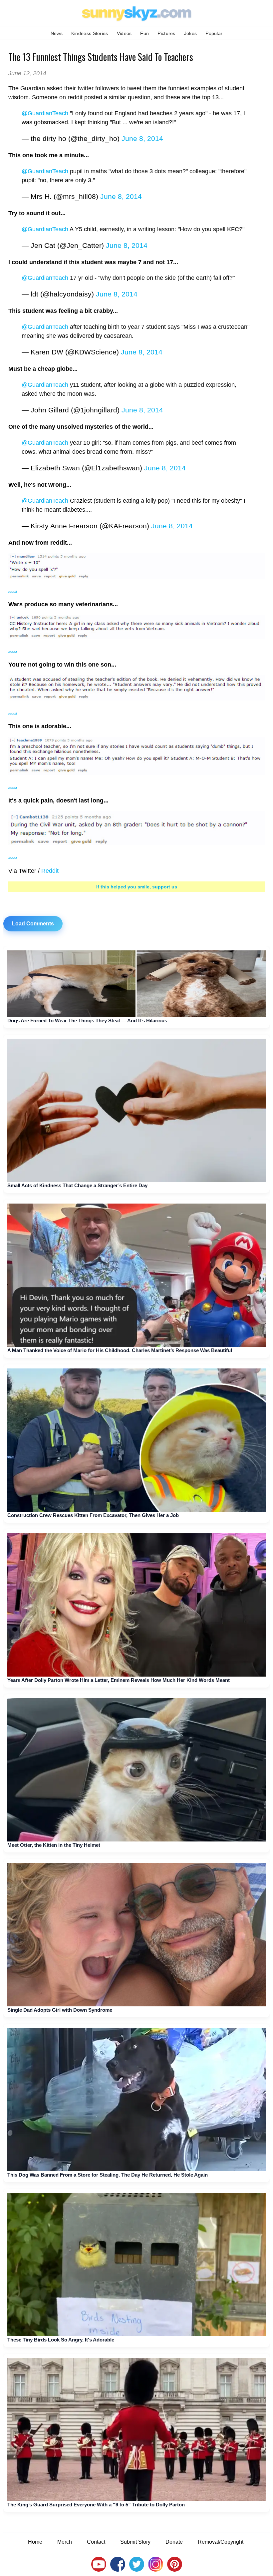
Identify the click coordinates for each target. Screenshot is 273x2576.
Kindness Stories (90, 33)
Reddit (50, 871)
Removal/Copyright (221, 2542)
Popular (214, 33)
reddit (13, 591)
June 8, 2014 (142, 138)
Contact (96, 2542)
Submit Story (135, 2542)
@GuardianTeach (45, 113)
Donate (174, 2542)
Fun (144, 33)
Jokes (191, 33)
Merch (65, 2542)
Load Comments (33, 924)
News (57, 33)
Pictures (166, 33)
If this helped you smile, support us (137, 887)
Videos (124, 33)
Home (35, 2542)
